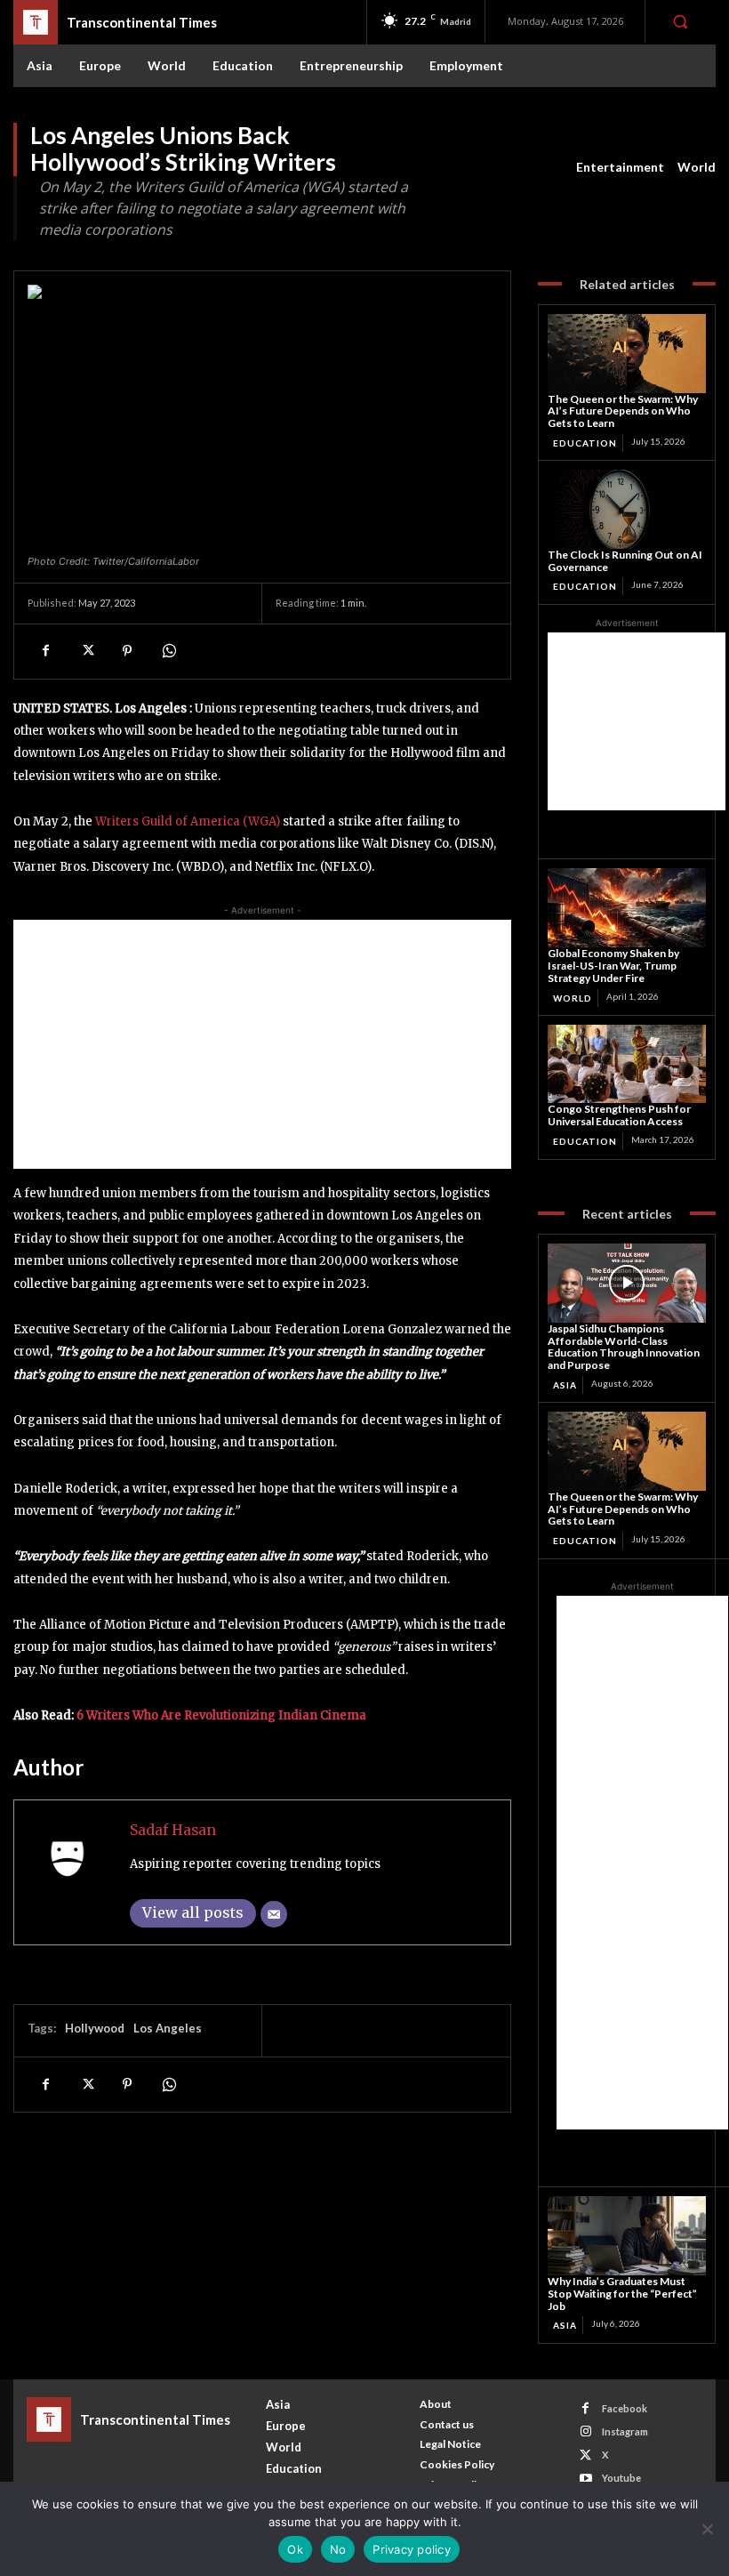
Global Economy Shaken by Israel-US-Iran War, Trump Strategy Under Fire (613, 966)
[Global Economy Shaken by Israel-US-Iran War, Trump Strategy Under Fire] (627, 908)
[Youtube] (585, 2479)
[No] (707, 2529)
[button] (680, 21)
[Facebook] (45, 651)
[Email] (274, 1914)
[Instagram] (585, 2431)
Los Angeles (168, 2028)
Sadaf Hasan (173, 1830)
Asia (565, 1385)
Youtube (621, 2478)
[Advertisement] (262, 1044)
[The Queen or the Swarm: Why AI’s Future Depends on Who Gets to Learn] (627, 354)
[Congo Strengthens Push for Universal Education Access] (627, 1064)
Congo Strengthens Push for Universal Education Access (619, 1115)
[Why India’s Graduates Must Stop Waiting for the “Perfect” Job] (627, 2236)
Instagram (625, 2431)
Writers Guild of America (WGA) (188, 821)
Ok (295, 2549)
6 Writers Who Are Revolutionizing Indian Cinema (221, 1715)
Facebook (625, 2408)
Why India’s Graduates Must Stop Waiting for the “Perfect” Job (622, 2294)
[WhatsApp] (168, 651)
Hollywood (95, 2028)
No (338, 2549)
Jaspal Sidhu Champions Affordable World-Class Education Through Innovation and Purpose (624, 1347)
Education (585, 443)
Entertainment (620, 167)
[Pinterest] (127, 651)
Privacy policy (412, 2549)
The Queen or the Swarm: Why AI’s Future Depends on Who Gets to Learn (623, 411)
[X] (86, 651)
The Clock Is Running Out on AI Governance (625, 561)
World (697, 167)
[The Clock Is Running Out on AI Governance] (627, 509)
